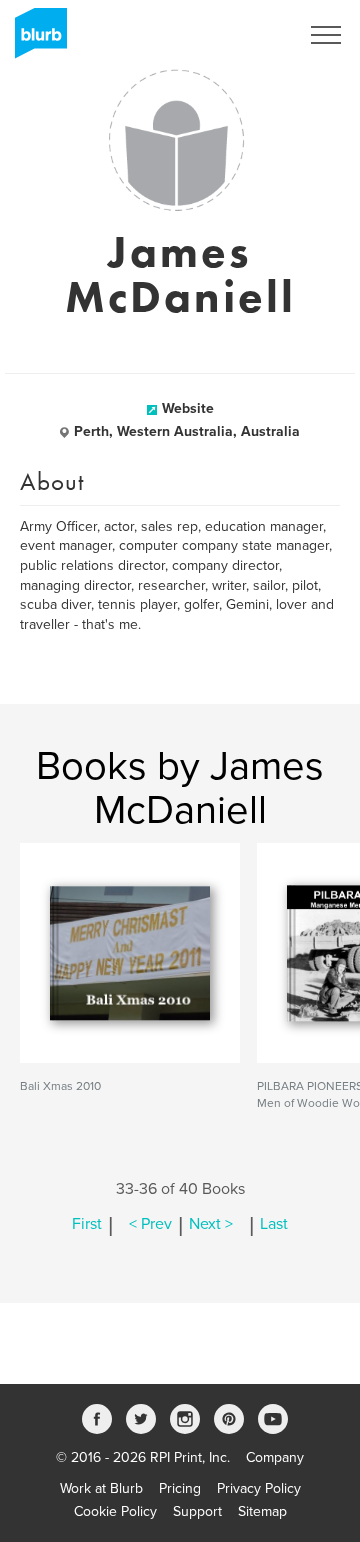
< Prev (150, 1224)
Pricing (180, 1488)
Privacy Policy (259, 1488)
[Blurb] (35, 40)
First (87, 1224)
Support (197, 1511)
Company (275, 1457)
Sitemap (262, 1511)
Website (188, 408)
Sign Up (248, 35)
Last (274, 1224)
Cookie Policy (115, 1511)
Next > (211, 1224)
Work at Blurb (101, 1488)
